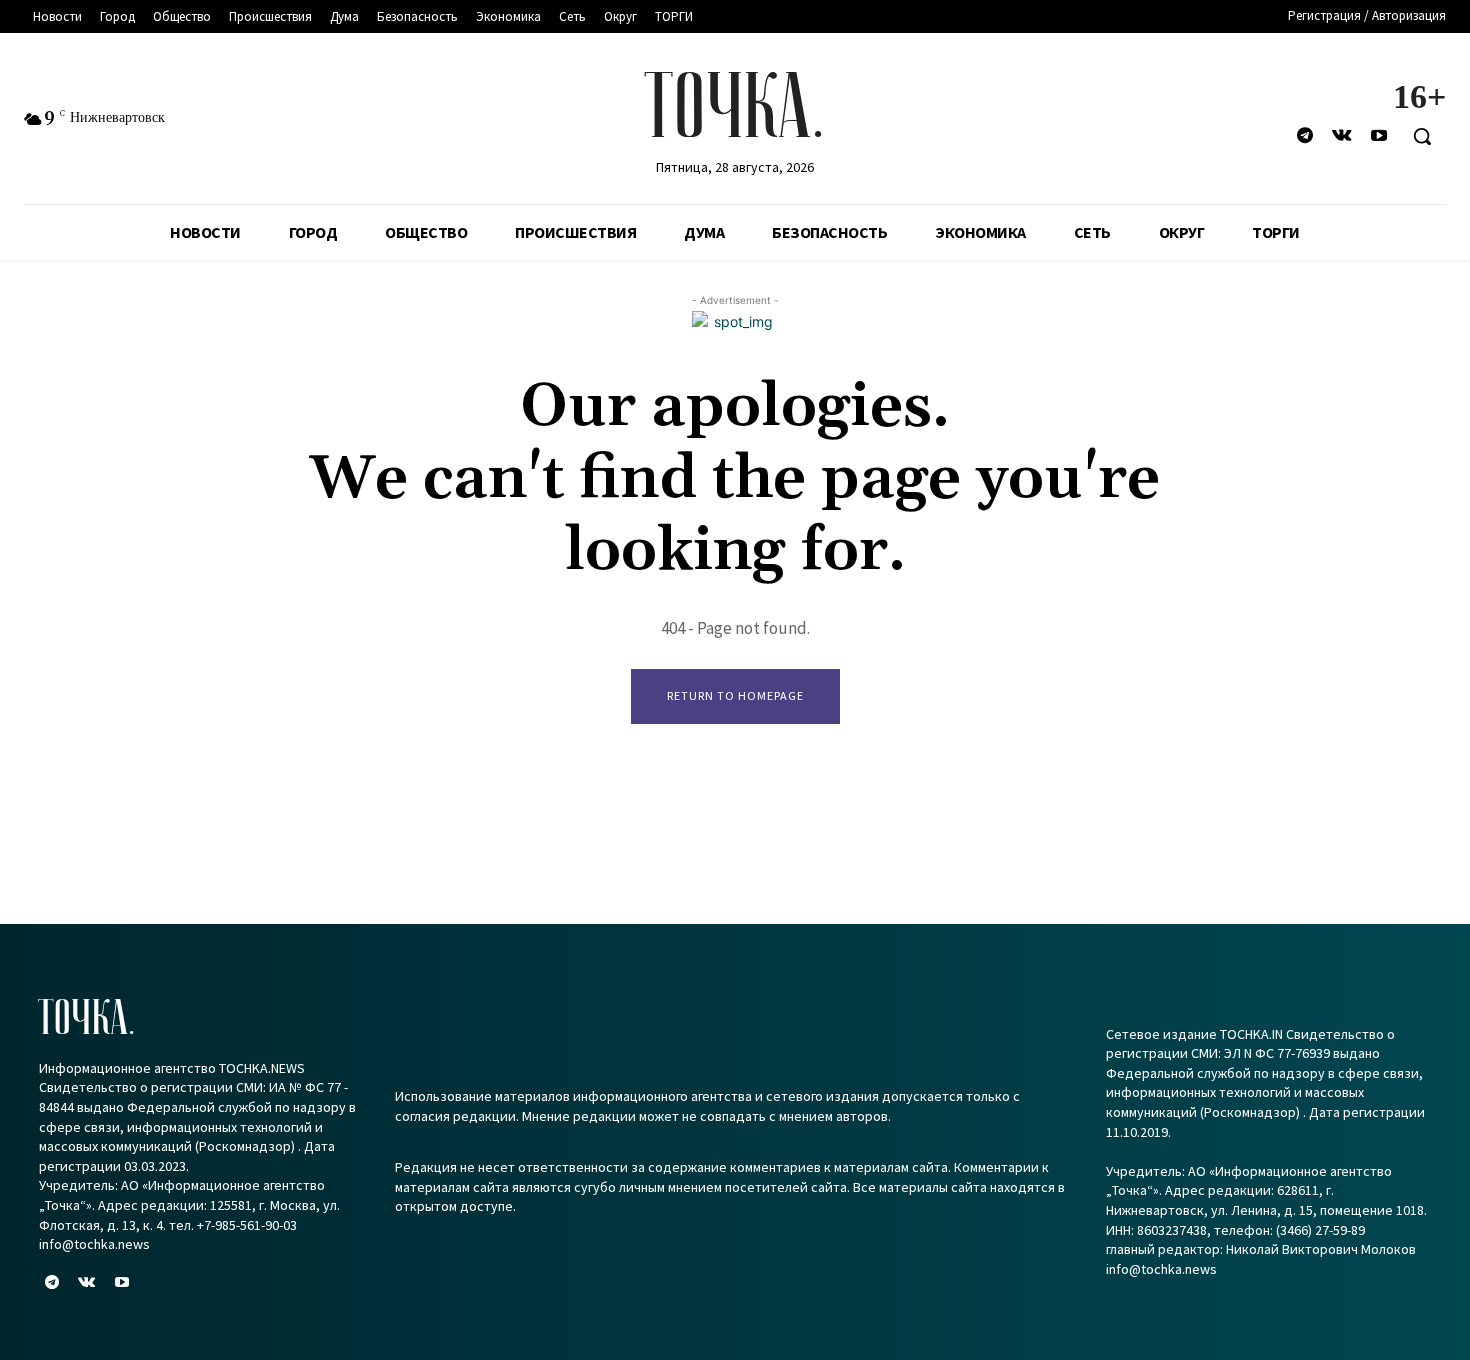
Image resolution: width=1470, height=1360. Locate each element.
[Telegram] (1304, 136)
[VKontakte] (1342, 136)
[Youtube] (1379, 136)
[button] (1422, 136)
